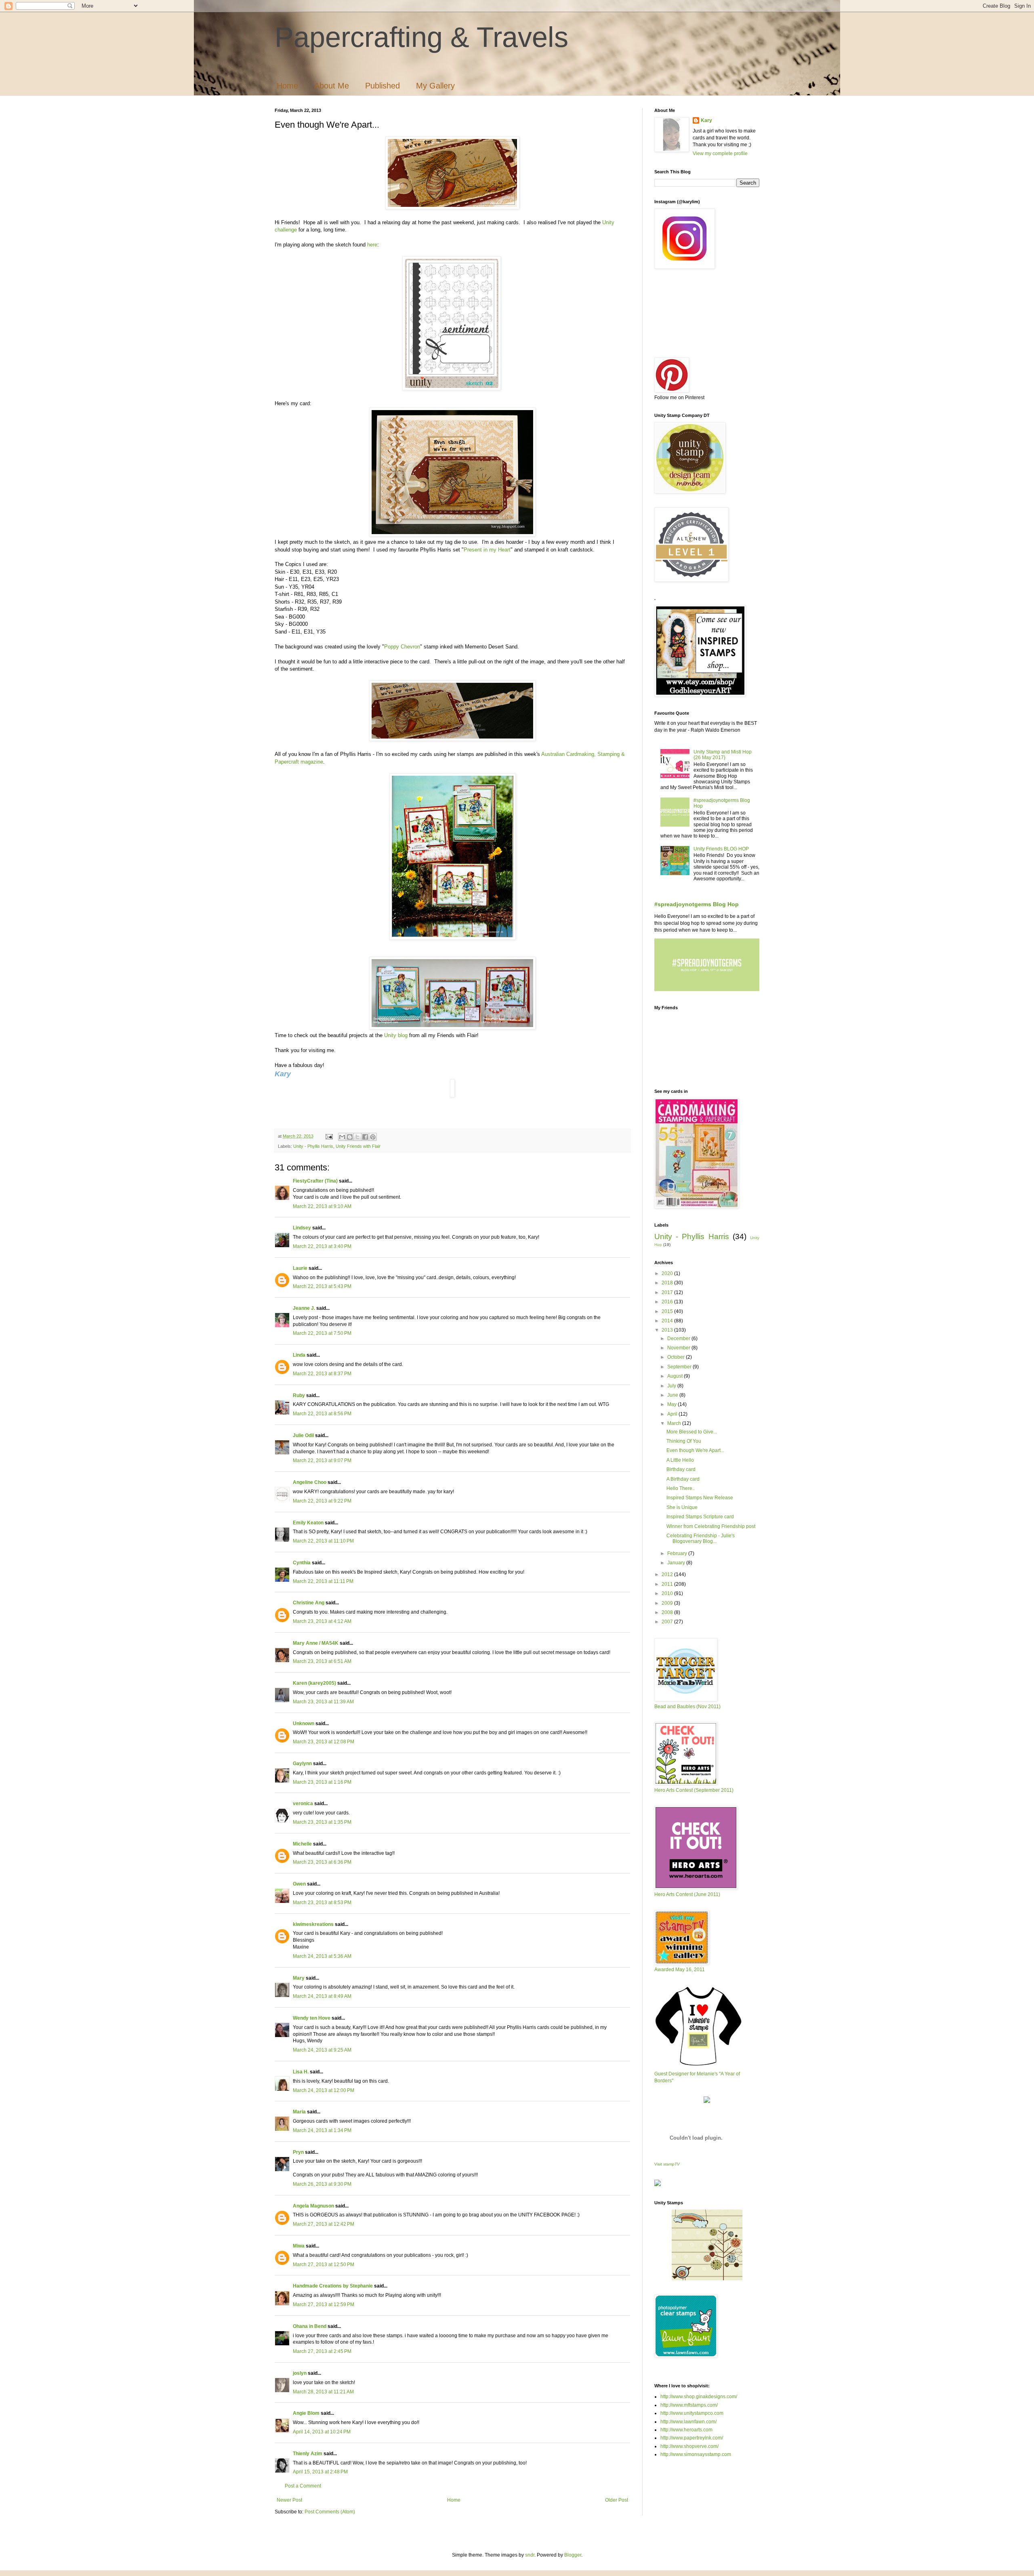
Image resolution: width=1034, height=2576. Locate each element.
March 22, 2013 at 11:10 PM (323, 1541)
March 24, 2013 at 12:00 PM (324, 2090)
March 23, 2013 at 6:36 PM (322, 1862)
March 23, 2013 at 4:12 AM (322, 1621)
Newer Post (289, 2500)
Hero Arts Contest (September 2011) (694, 1790)
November (679, 1348)
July (672, 1386)
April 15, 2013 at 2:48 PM (320, 2472)
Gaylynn (302, 1764)
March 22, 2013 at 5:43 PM (322, 1286)
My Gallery (435, 86)
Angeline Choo (310, 1482)
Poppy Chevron (402, 647)
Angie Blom (306, 2413)
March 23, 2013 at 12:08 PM (324, 1742)
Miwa (299, 2246)
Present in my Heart (487, 550)
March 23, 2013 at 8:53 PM (322, 1903)
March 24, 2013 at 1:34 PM (322, 2130)
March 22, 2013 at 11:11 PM (323, 1581)
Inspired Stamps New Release (700, 1498)
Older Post (617, 2500)
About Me (332, 86)
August (676, 1376)
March (675, 1423)
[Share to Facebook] (365, 1137)
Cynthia (302, 1563)
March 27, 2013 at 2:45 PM (322, 2351)
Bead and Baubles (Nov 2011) (687, 1707)
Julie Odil (303, 1435)
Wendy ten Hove (312, 2018)
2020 (668, 1273)
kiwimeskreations (313, 1924)
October (677, 1357)
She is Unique (682, 1507)
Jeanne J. (305, 1308)
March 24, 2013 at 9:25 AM (322, 2050)
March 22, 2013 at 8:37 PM (322, 1374)
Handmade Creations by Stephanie (333, 2286)
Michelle (302, 1844)
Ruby (299, 1395)
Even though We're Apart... (695, 1450)
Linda (299, 1355)
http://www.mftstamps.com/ (689, 2405)
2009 (668, 1603)
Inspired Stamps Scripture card (700, 1517)
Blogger (573, 2555)
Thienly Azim (308, 2454)
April (673, 1414)
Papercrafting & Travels (421, 37)
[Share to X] (357, 1137)
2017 (668, 1292)
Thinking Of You (684, 1441)
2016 (668, 1302)
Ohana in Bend (310, 2326)
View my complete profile (720, 154)
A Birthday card (683, 1479)
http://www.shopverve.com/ (689, 2446)
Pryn (298, 2152)
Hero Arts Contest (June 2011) (687, 1894)
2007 (668, 1622)
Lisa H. (301, 2072)
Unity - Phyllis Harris (313, 1146)
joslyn (300, 2373)
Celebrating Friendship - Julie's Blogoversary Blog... (701, 1538)
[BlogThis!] (350, 1137)
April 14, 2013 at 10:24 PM (322, 2432)
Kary (706, 120)
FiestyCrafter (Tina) (315, 1181)
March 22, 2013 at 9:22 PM (322, 1501)
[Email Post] (329, 1136)
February (678, 1553)
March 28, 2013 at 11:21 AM (323, 2392)
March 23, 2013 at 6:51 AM (322, 1661)
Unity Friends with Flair (358, 1146)
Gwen (299, 1884)
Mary (299, 1978)
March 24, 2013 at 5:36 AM (322, 1956)
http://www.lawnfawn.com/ (688, 2422)
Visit (667, 2164)
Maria (299, 2112)
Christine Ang (309, 1603)
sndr (530, 2555)
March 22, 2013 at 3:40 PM (322, 1246)
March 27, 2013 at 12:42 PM (324, 2224)
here (372, 245)
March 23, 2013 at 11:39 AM (323, 1702)
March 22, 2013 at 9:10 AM (322, 1206)
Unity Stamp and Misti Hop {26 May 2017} (723, 755)
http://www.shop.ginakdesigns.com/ (699, 2397)
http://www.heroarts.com (686, 2430)
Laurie (300, 1268)
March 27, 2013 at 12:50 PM (324, 2265)
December (679, 1339)
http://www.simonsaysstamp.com (696, 2454)
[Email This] (342, 1137)
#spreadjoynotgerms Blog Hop (697, 904)
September (680, 1367)
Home (287, 86)
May (673, 1404)
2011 (668, 1584)
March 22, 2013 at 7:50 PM (322, 1333)
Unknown (304, 1724)
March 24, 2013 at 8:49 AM (322, 1996)
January (677, 1563)
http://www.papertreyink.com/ (692, 2438)
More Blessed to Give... (692, 1432)
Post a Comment (303, 2486)
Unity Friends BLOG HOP (721, 849)
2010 (668, 1593)
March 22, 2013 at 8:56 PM (322, 1414)
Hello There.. (681, 1488)
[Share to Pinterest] (373, 1137)
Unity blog (396, 1035)
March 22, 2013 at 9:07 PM (322, 1461)
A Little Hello (680, 1460)
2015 (668, 1311)
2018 (668, 1283)
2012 (668, 1574)
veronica (303, 1804)
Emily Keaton (308, 1523)
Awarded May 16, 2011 (680, 1970)
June (673, 1395)
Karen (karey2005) (314, 1683)
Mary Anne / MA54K (316, 1643)
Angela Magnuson (313, 2206)
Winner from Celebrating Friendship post (711, 1526)
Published (382, 86)
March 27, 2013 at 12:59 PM (324, 2305)
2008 (668, 1612)
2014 (668, 1321)
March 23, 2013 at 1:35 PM (322, 1822)
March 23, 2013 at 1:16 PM (322, 1782)
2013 (668, 1330)
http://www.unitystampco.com (692, 2413)
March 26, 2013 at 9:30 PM (322, 2184)
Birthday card (681, 1469)
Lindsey (302, 1228)
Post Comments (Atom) (330, 2512)
